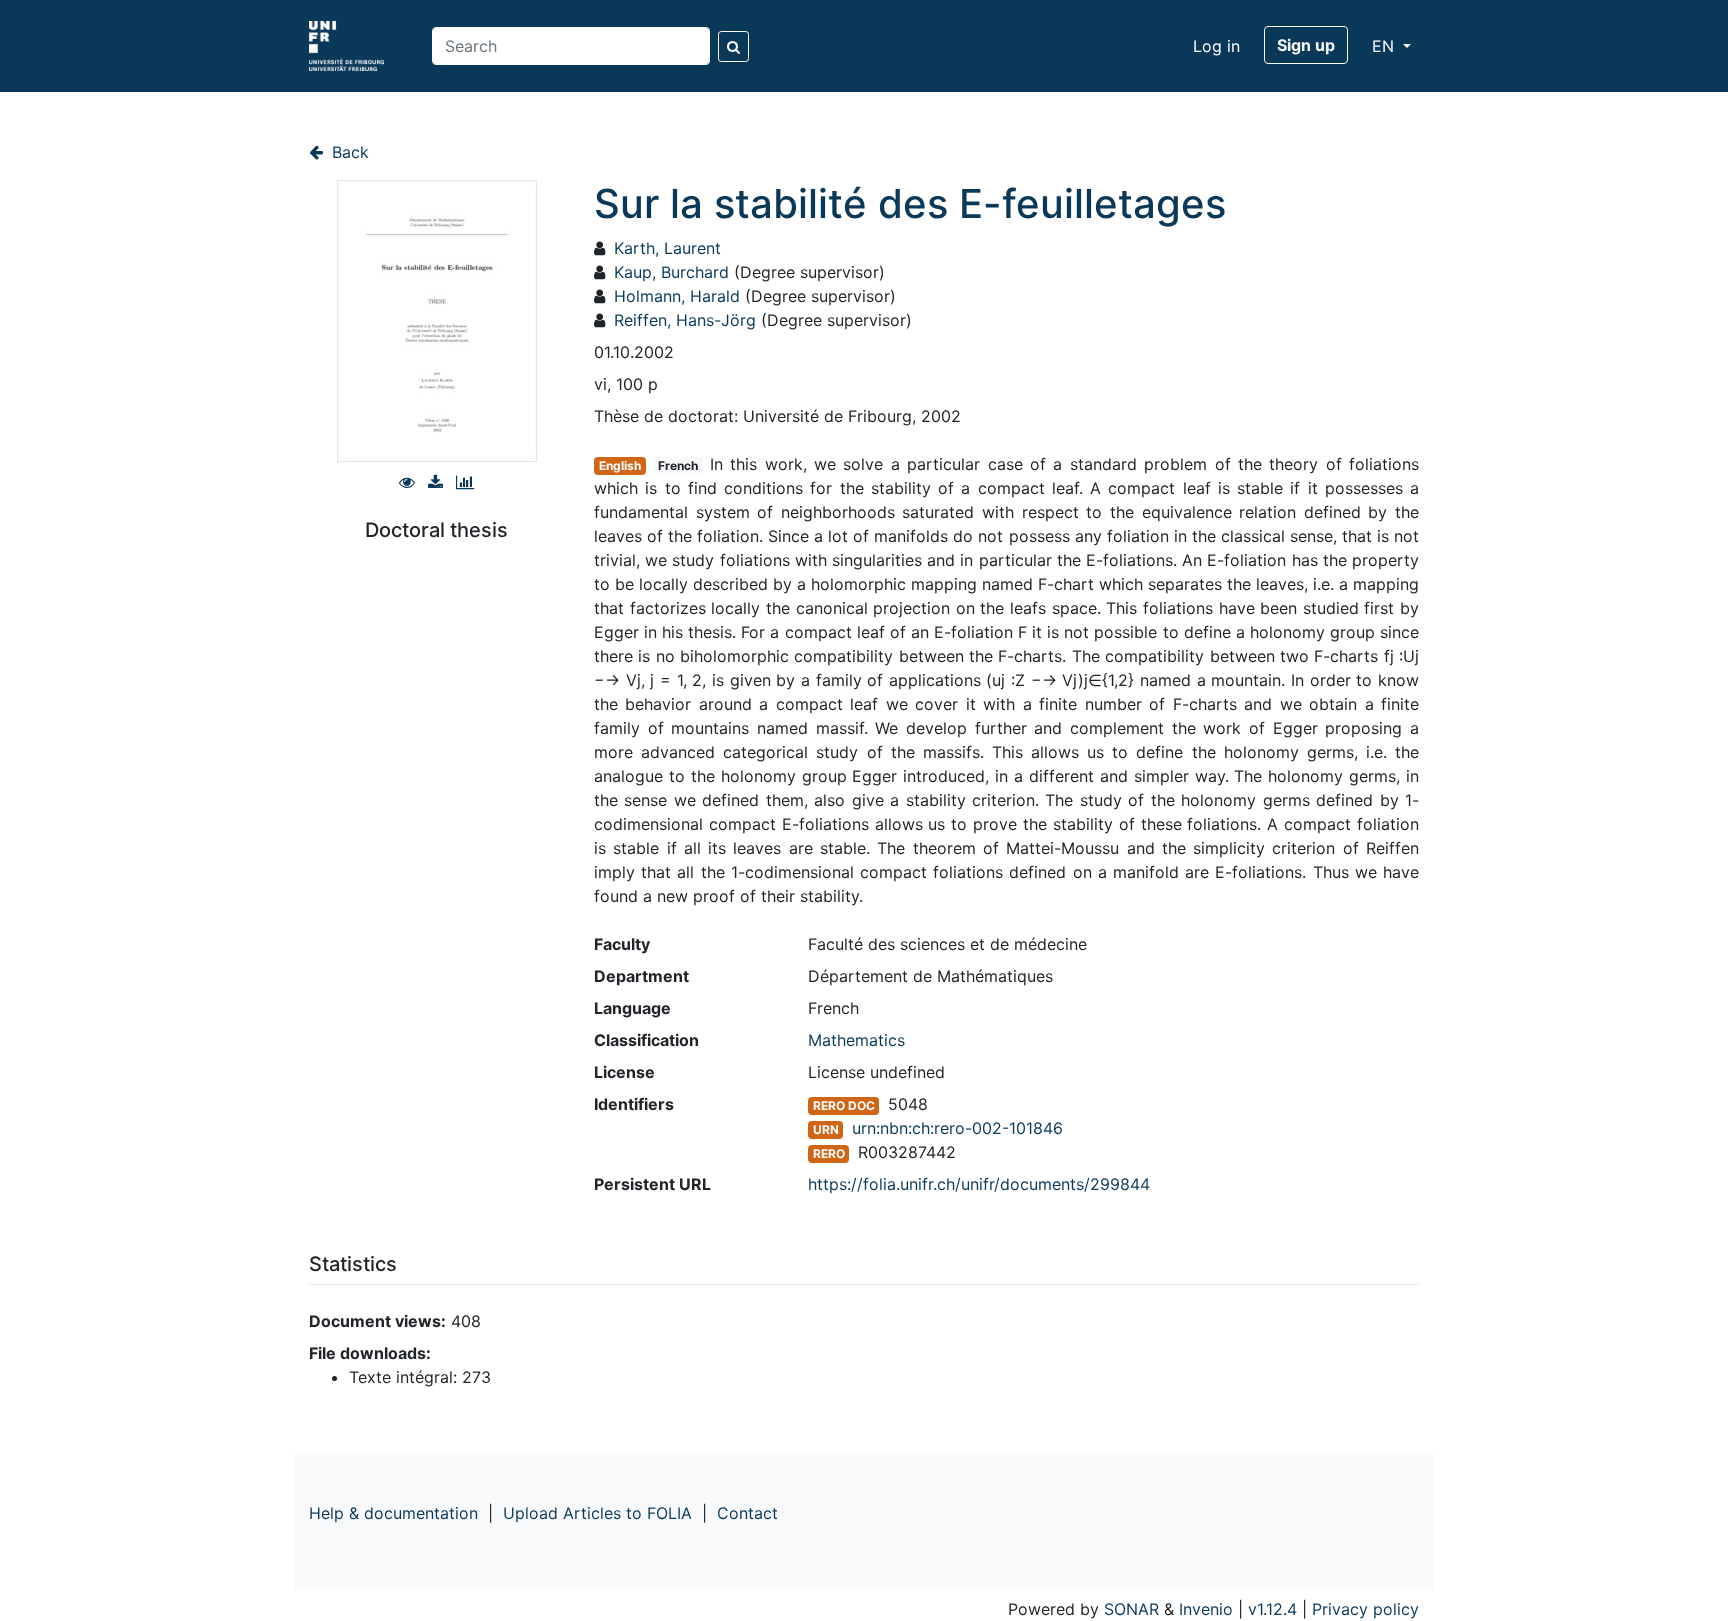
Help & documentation (393, 1513)
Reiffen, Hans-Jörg (685, 320)
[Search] (733, 46)
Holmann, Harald (677, 296)
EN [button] (1385, 46)
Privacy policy (1365, 1609)
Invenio (1206, 1609)
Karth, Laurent (667, 248)
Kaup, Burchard (671, 272)
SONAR (1131, 1609)
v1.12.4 (1272, 1609)
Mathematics (856, 1040)
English (620, 465)
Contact (747, 1513)
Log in (1216, 46)
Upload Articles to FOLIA (597, 1513)
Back (348, 152)
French (678, 465)
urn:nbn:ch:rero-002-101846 (957, 1128)
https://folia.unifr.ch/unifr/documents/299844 (979, 1184)
